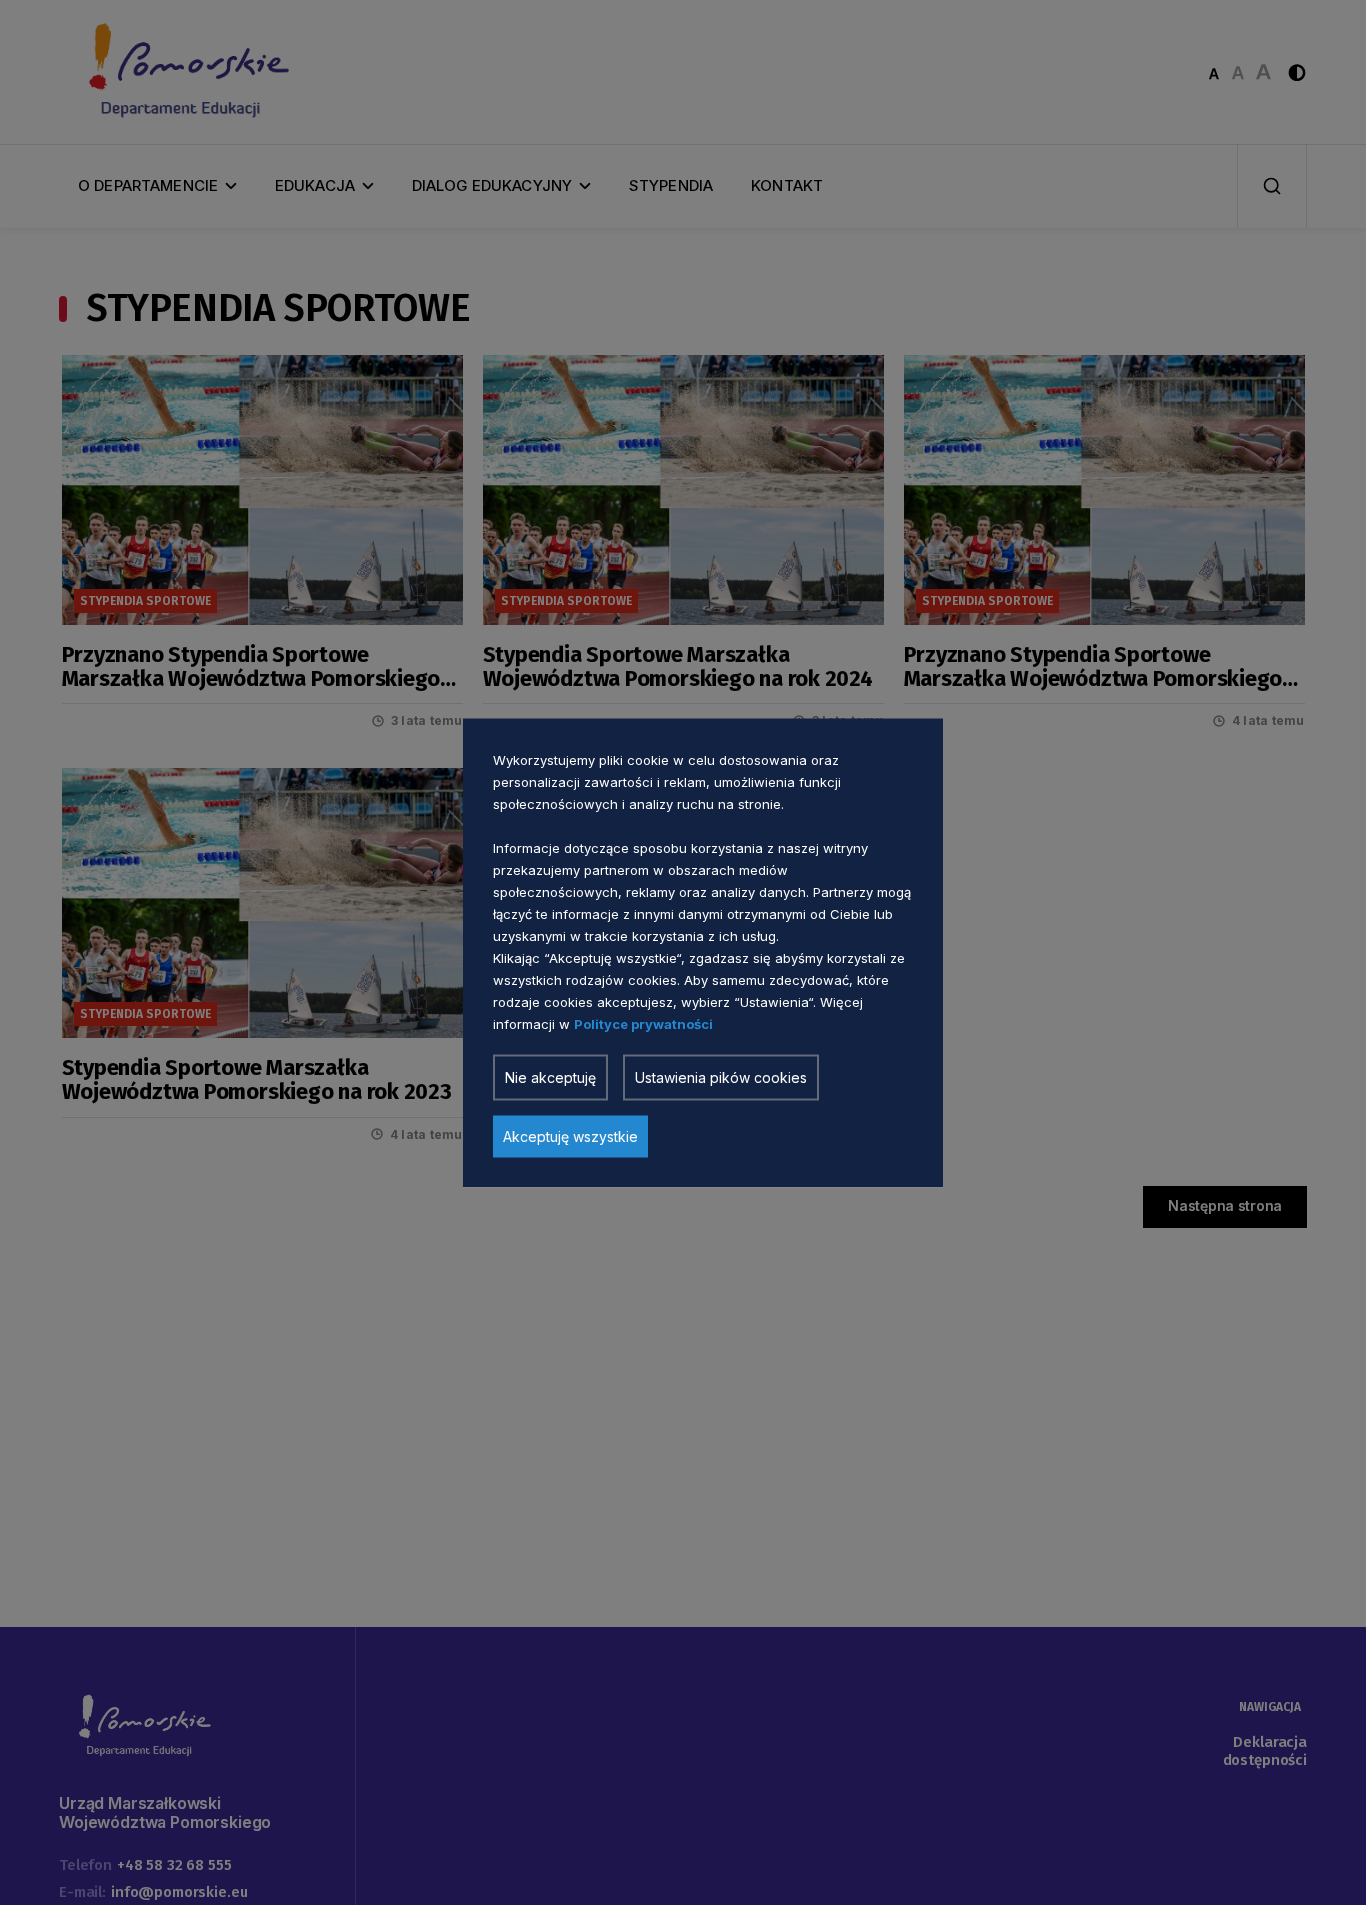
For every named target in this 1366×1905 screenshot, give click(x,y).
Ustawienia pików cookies (721, 1076)
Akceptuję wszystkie (570, 1135)
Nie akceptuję (550, 1076)
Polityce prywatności (643, 1023)
